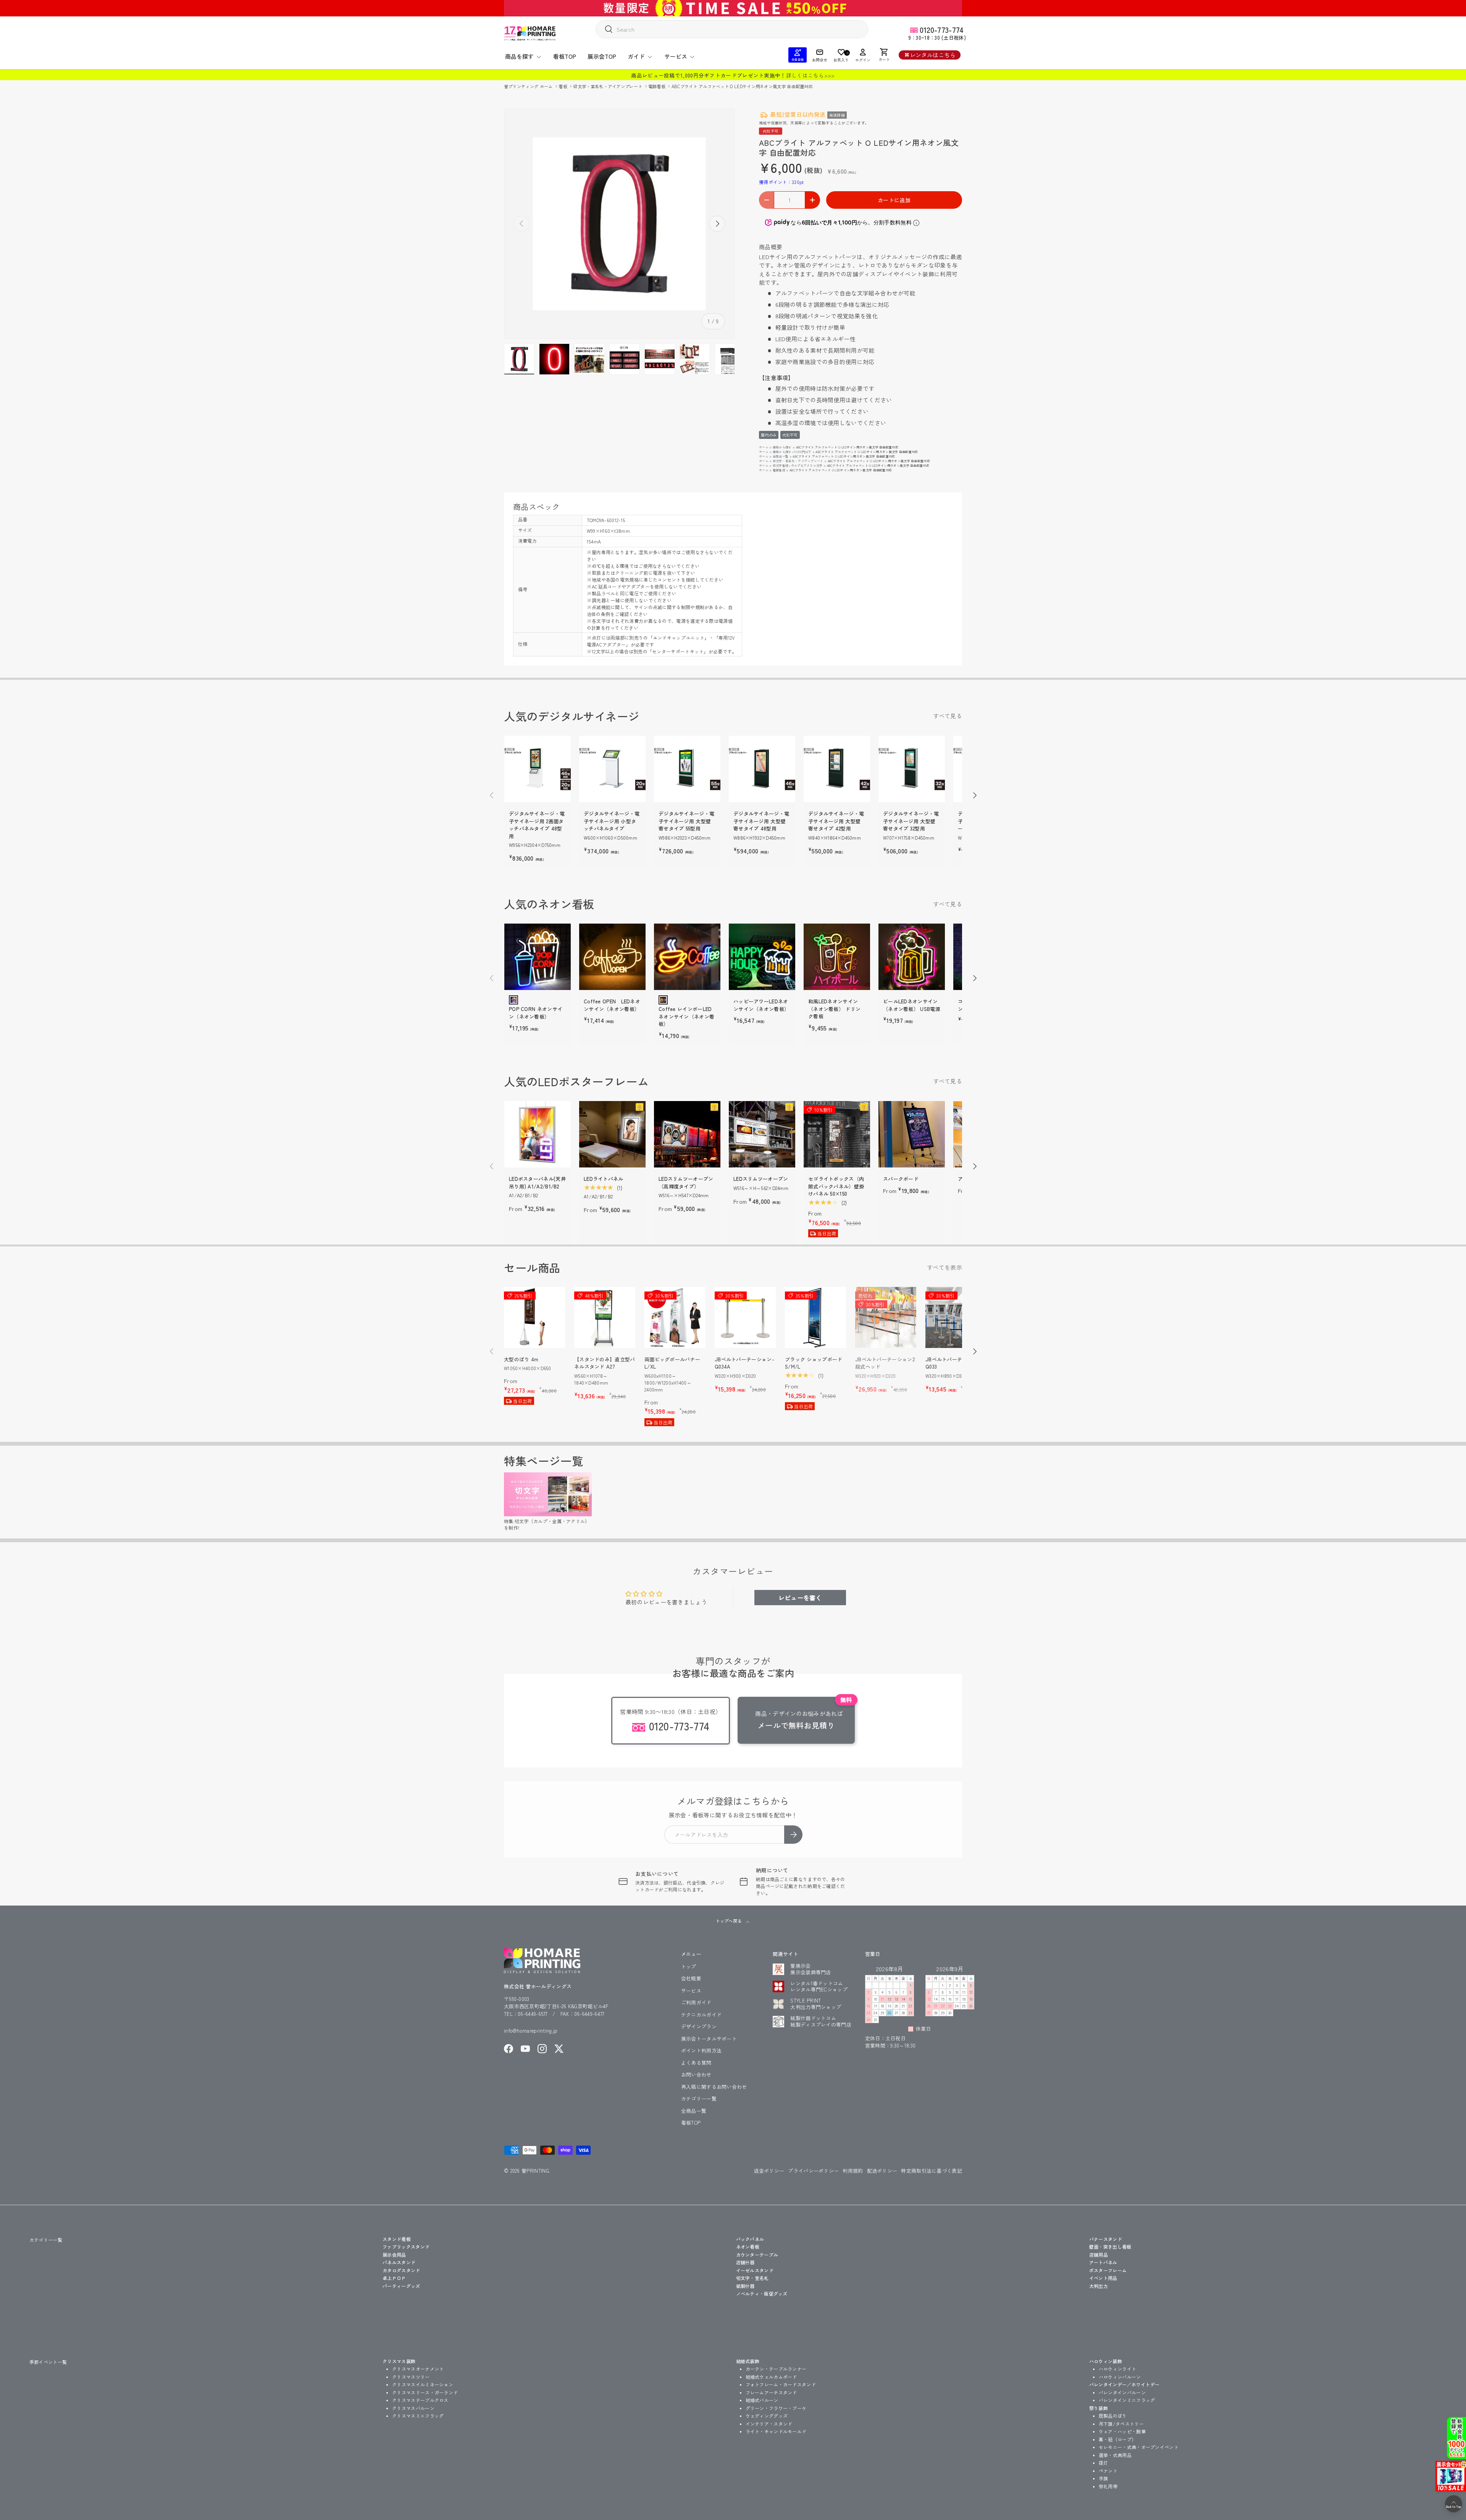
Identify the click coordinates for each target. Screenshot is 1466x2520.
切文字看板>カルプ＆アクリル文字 (798, 465)
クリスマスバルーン (413, 2408)
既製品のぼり (1113, 2416)
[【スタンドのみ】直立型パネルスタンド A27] (605, 1317)
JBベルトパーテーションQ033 (954, 1363)
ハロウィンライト (1117, 2369)
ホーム (764, 447)
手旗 (1104, 2478)
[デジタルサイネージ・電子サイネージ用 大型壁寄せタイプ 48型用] (762, 769)
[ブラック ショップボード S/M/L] (815, 1317)
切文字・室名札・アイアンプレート (608, 86)
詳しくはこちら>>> (810, 75)
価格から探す (782, 447)
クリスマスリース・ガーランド (425, 2392)
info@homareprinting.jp (531, 2031)
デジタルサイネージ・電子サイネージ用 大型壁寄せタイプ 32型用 (911, 821)
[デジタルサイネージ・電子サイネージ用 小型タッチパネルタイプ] (612, 769)
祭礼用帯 (1108, 2486)
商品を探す (519, 56)
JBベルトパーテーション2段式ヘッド (885, 1363)
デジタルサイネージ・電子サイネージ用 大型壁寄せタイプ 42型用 (836, 821)
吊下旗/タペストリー (1121, 2424)
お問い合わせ (696, 2074)
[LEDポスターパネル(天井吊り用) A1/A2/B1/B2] (538, 1134)
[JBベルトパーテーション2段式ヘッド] (886, 1317)
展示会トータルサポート (709, 2039)
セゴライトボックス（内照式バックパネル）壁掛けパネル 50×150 (836, 1186)
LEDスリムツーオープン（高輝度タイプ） (686, 1183)
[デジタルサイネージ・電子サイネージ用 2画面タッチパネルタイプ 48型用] (538, 769)
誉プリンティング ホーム (529, 86)
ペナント (1108, 2471)
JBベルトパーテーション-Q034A (744, 1363)
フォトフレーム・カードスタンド (781, 2384)
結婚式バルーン (762, 2400)
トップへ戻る (729, 1921)
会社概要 (691, 1978)
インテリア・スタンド (769, 2424)
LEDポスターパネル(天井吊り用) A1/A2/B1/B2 (537, 1183)
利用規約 (853, 2171)
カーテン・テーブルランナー (776, 2369)
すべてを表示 (945, 1267)
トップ (689, 1966)
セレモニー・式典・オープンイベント (1139, 2447)
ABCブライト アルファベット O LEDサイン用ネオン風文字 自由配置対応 (742, 86)
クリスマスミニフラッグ (418, 2416)
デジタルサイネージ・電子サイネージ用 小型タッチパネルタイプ (612, 821)
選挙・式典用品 (1115, 2455)
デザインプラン (699, 2026)
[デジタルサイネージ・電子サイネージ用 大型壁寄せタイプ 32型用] (912, 769)
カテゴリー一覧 (699, 2098)
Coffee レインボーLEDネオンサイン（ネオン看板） (686, 1016)
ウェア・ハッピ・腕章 (1122, 2431)
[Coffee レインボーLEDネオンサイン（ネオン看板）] (687, 957)
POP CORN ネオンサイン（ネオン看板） (536, 1013)
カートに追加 (894, 200)
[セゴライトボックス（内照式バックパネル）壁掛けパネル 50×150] (837, 1134)
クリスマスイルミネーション (423, 2384)
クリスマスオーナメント (418, 2369)
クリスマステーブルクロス (420, 2400)
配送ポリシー (882, 2171)
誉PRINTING (535, 2171)
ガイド (636, 56)
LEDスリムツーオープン (761, 1179)
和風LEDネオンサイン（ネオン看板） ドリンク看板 (834, 1009)
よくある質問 (696, 2063)
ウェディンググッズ (767, 2416)
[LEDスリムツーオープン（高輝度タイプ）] (687, 1134)
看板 (563, 86)
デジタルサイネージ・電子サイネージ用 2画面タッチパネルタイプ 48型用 (537, 825)
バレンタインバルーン (1122, 2392)
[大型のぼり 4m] (534, 1317)
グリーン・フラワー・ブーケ (776, 2408)
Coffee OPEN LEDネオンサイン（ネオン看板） (612, 1005)
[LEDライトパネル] (612, 1134)
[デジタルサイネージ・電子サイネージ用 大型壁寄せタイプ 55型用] (687, 769)
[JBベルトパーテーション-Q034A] (745, 1317)
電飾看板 (658, 86)
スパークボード (901, 1179)
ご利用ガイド (696, 2002)
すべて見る (948, 716)
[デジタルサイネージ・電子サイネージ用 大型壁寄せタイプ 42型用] (837, 769)
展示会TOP (602, 56)
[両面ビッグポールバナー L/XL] (675, 1317)
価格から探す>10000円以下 (792, 452)
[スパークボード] (912, 1134)
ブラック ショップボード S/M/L (814, 1363)
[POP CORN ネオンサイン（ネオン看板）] (538, 957)
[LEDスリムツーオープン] (762, 1134)
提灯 (1104, 2463)
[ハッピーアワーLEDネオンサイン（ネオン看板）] (762, 957)
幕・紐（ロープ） (1117, 2439)
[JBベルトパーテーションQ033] (956, 1317)
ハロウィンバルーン (1120, 2377)
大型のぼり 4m (521, 1359)
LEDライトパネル (604, 1179)
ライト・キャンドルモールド (776, 2431)
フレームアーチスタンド (771, 2392)
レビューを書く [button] (800, 1598)
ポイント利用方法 (701, 2050)
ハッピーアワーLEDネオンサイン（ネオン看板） (761, 1005)
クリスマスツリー (411, 2377)
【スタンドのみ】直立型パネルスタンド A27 (605, 1363)
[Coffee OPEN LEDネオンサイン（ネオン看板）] (612, 957)
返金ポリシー (769, 2171)
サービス (676, 56)
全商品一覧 (781, 456)
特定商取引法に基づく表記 (932, 2171)
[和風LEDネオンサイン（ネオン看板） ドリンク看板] (837, 957)
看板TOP (565, 56)
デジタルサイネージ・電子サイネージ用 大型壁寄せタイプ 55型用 (686, 821)
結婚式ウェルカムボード (771, 2377)
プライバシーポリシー (813, 2171)
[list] (619, 224)
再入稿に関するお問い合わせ (714, 2087)
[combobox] (732, 29)
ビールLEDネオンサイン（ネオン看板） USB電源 (912, 1005)
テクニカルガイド (701, 2015)
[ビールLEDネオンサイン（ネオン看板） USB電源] (912, 957)
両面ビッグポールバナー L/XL (672, 1363)
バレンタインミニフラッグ (1127, 2400)
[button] (884, 55)
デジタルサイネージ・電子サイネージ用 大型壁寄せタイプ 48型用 (761, 821)
